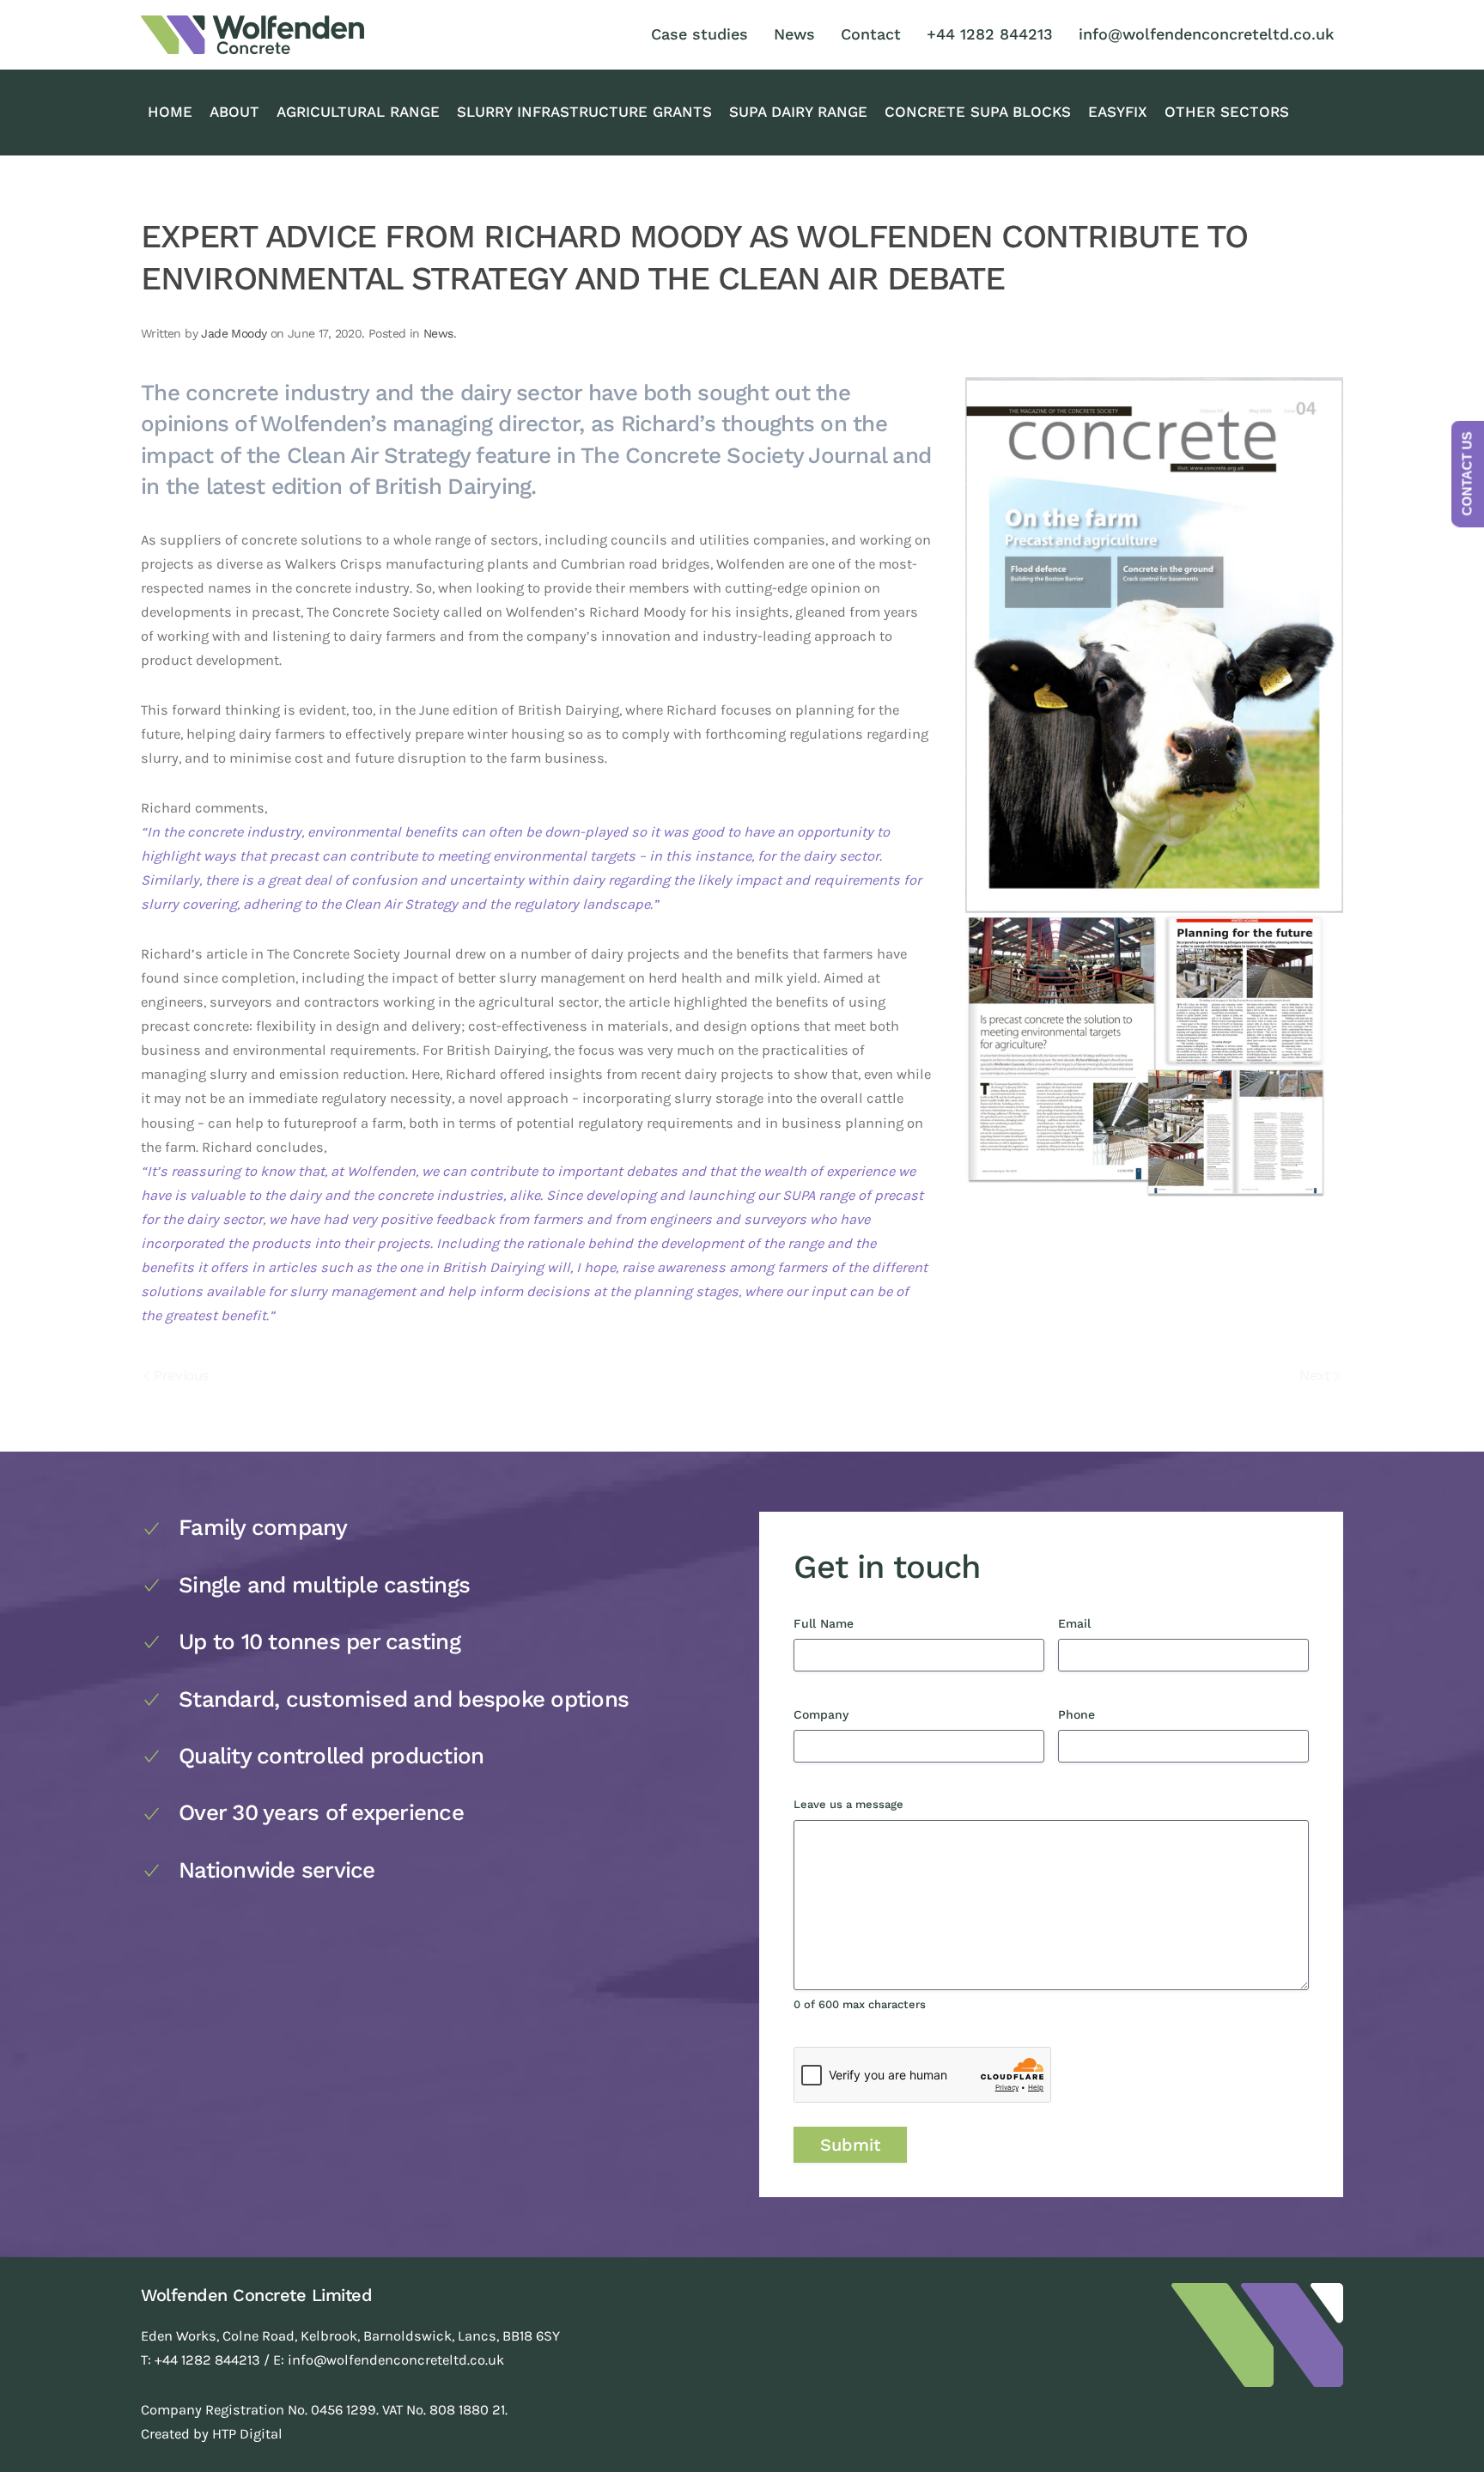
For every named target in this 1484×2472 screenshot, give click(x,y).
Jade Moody (234, 333)
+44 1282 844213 (990, 34)
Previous (181, 1376)
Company (850, 1714)
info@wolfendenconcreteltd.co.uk (1207, 34)
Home (170, 112)
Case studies (699, 34)
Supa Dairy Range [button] (798, 112)
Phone (1105, 1714)
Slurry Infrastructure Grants (584, 112)
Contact (871, 34)
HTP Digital (247, 2434)
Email (1103, 1623)
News (794, 34)
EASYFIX (1118, 112)
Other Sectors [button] (1227, 112)
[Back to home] (252, 35)
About (234, 112)
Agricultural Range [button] (358, 112)
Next (1315, 1376)
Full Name (852, 1623)
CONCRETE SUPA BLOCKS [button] (978, 112)
